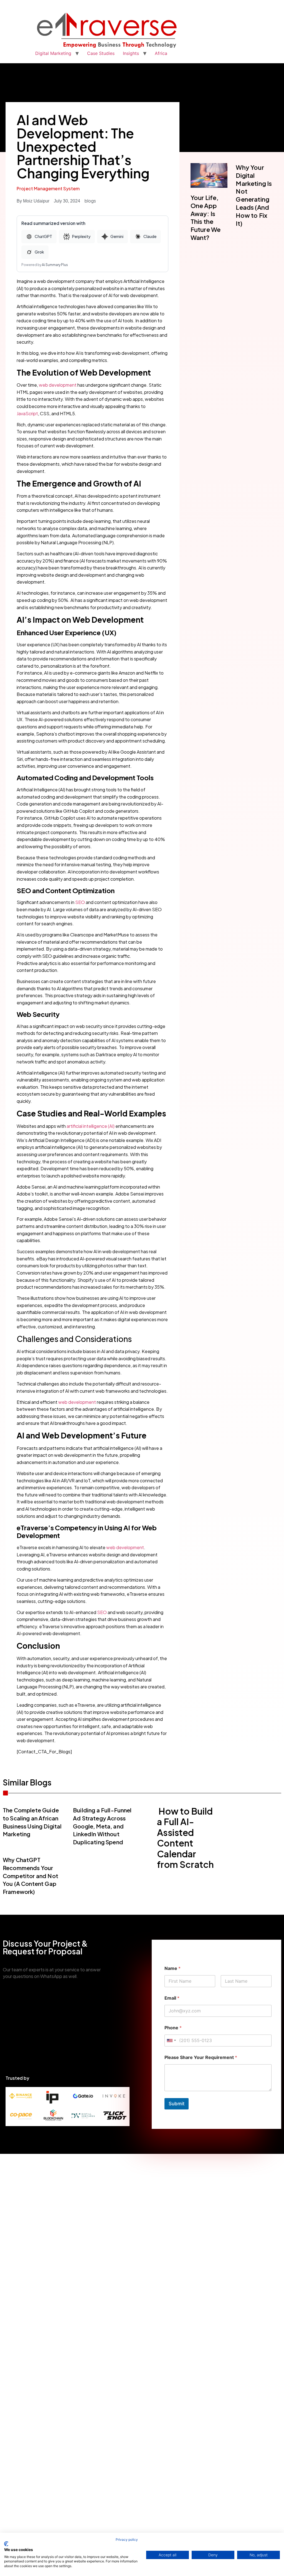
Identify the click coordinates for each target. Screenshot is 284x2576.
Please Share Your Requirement (201, 2057)
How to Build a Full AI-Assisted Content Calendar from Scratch (185, 1838)
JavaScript (27, 413)
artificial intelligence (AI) (91, 1126)
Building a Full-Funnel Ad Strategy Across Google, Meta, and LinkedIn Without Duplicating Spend (102, 1826)
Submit (177, 2104)
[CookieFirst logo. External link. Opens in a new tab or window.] (6, 2544)
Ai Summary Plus (55, 265)
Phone (173, 2028)
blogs (90, 201)
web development (58, 385)
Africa (161, 53)
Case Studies (101, 53)
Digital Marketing (53, 53)
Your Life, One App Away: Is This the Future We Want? (206, 217)
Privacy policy (127, 2540)
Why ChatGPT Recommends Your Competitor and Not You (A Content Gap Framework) (31, 1876)
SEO (80, 902)
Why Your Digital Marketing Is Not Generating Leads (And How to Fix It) (254, 195)
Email (172, 1998)
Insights (131, 53)
